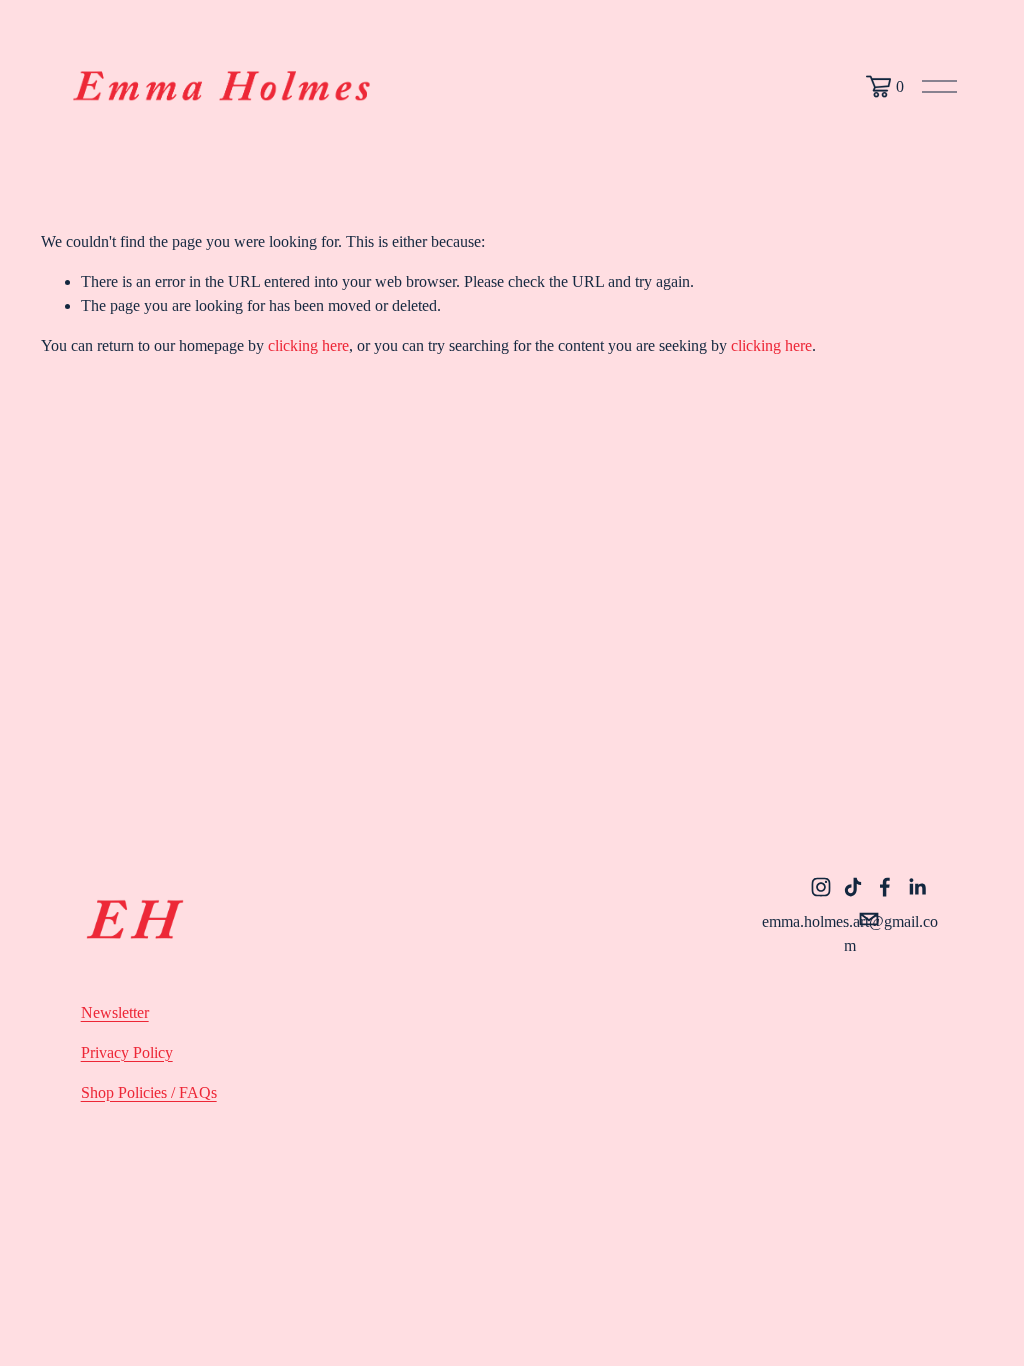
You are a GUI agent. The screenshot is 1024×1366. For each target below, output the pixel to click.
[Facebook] (885, 887)
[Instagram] (821, 887)
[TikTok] (853, 887)
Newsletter (115, 1012)
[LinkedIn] (917, 887)
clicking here (308, 345)
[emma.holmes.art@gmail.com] (869, 919)
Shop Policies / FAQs (149, 1092)
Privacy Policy (127, 1052)
